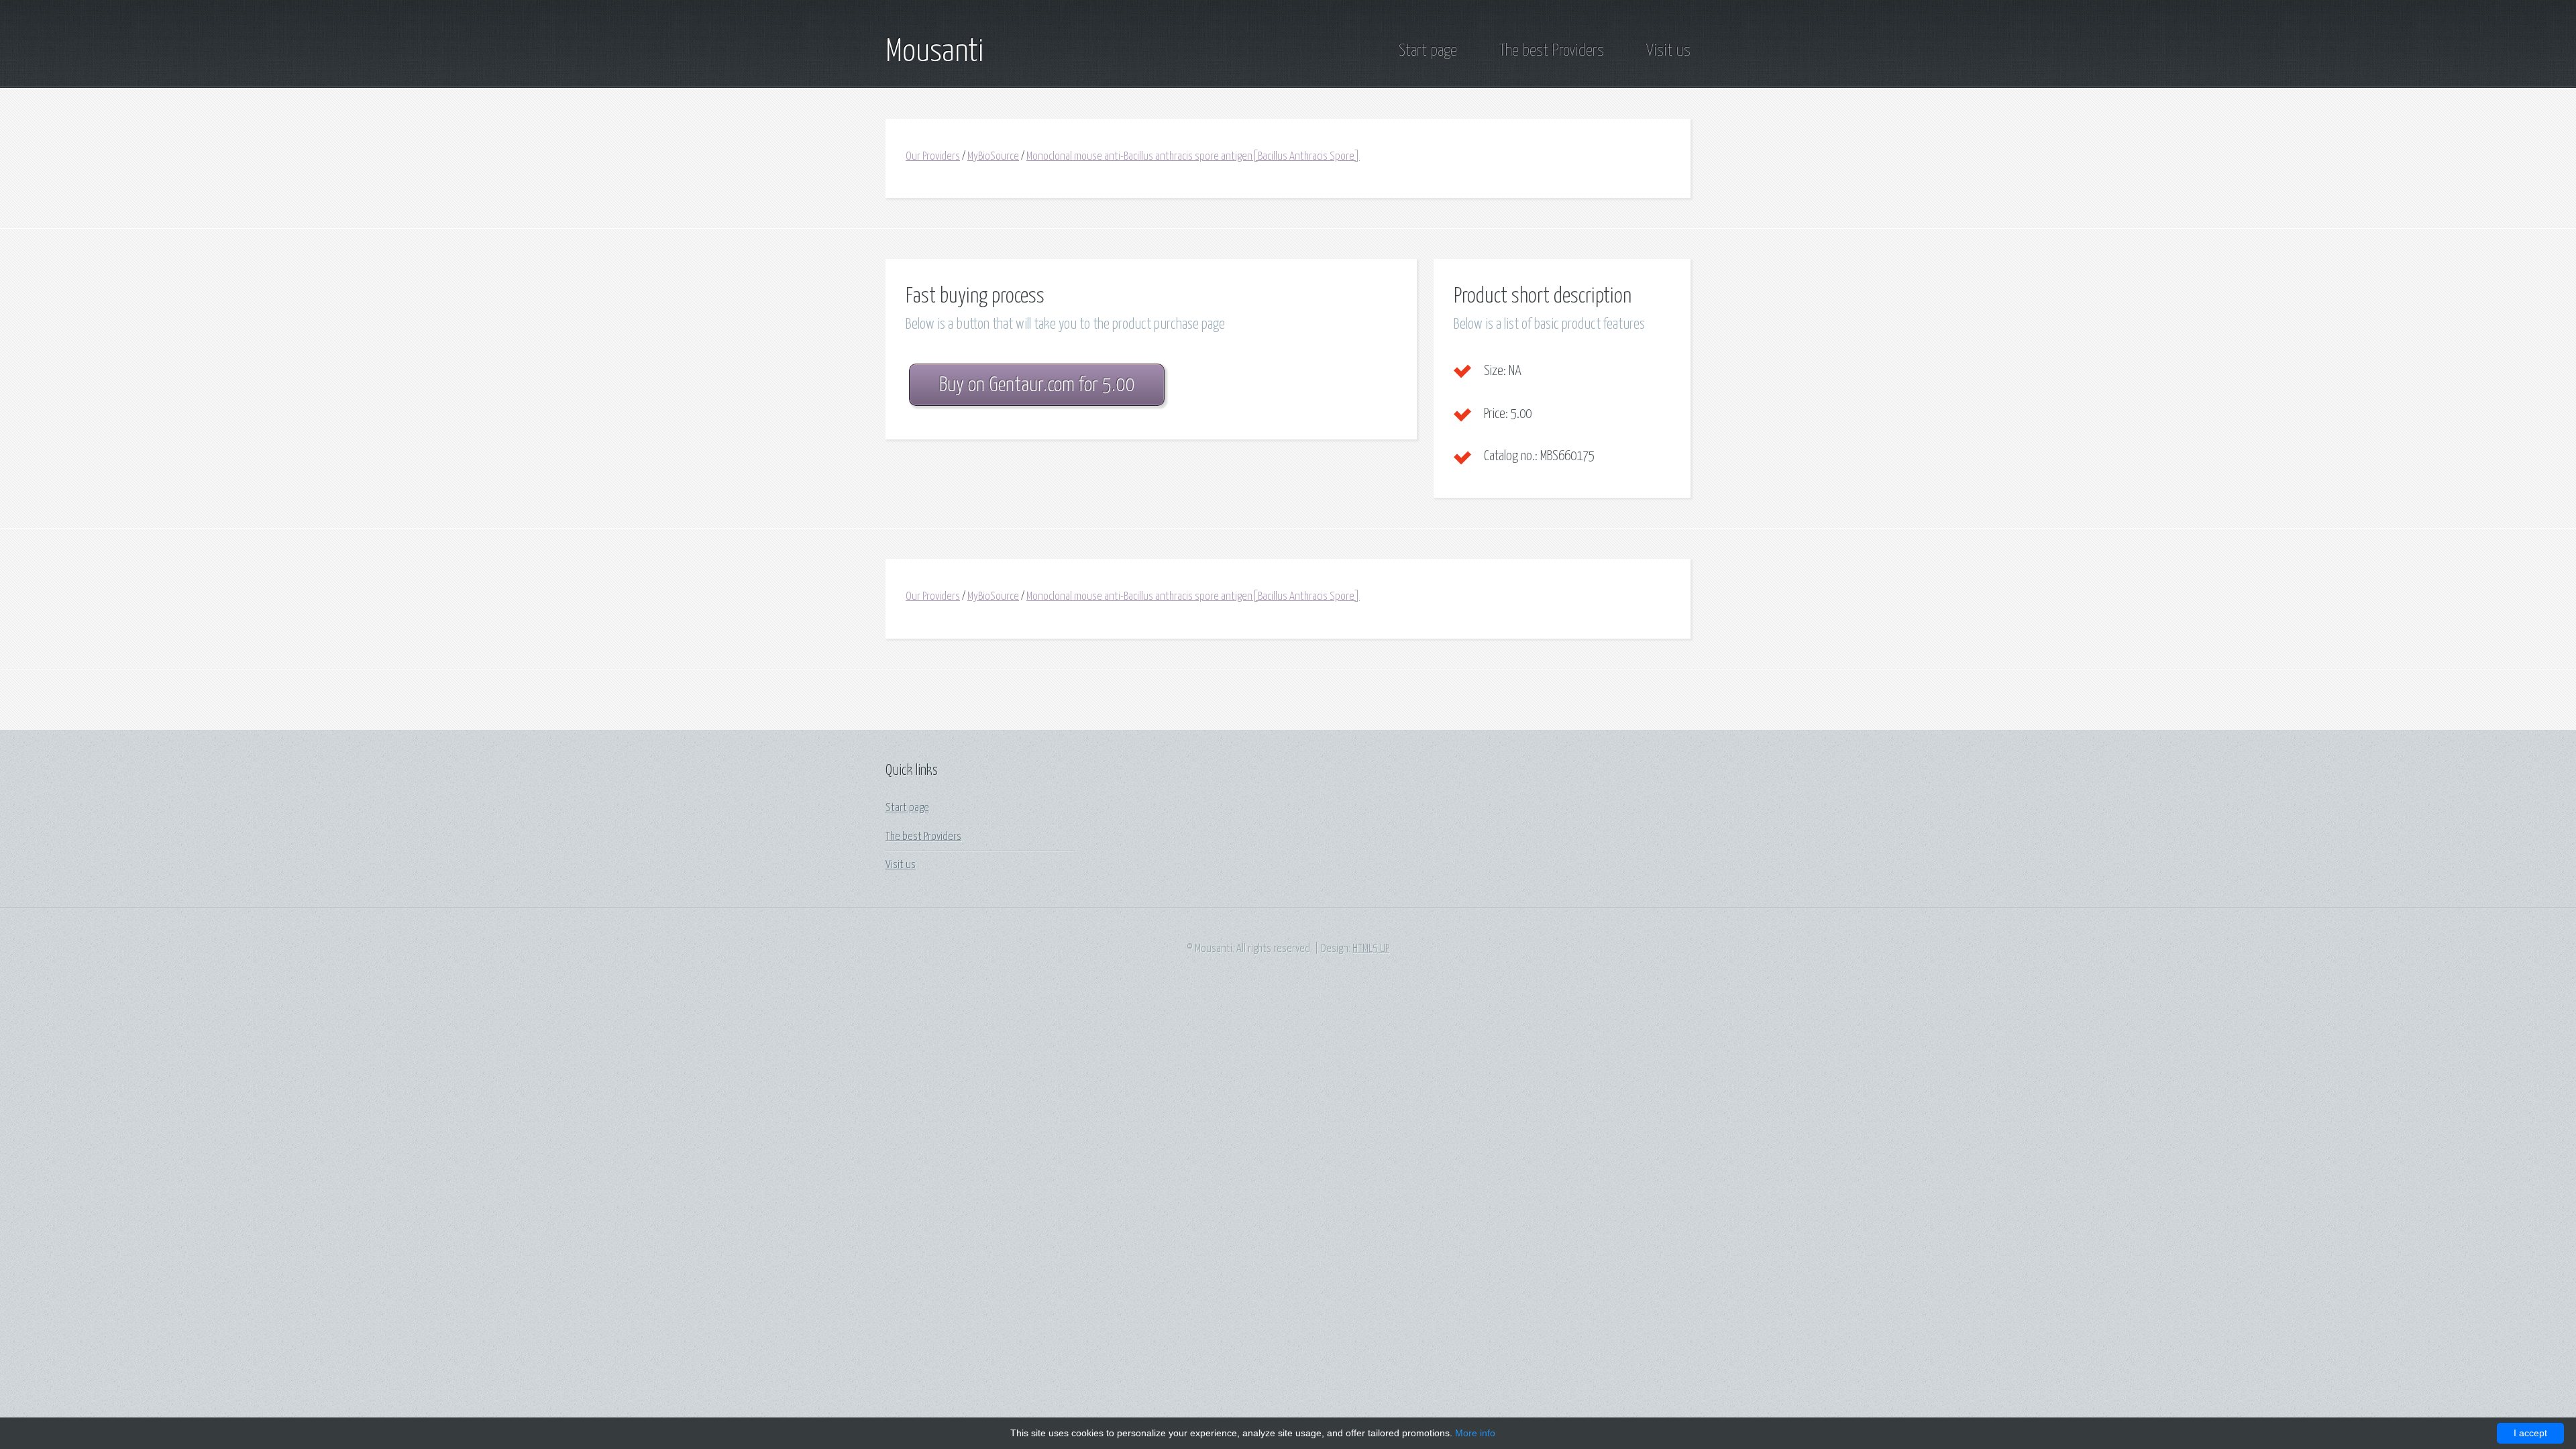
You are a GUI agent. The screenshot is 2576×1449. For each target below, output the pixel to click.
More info (1475, 1433)
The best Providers (1552, 51)
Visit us (1668, 51)
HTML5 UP (1371, 949)
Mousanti (934, 52)
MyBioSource (993, 157)
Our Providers (933, 157)
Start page (1428, 51)
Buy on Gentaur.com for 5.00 (1037, 385)
